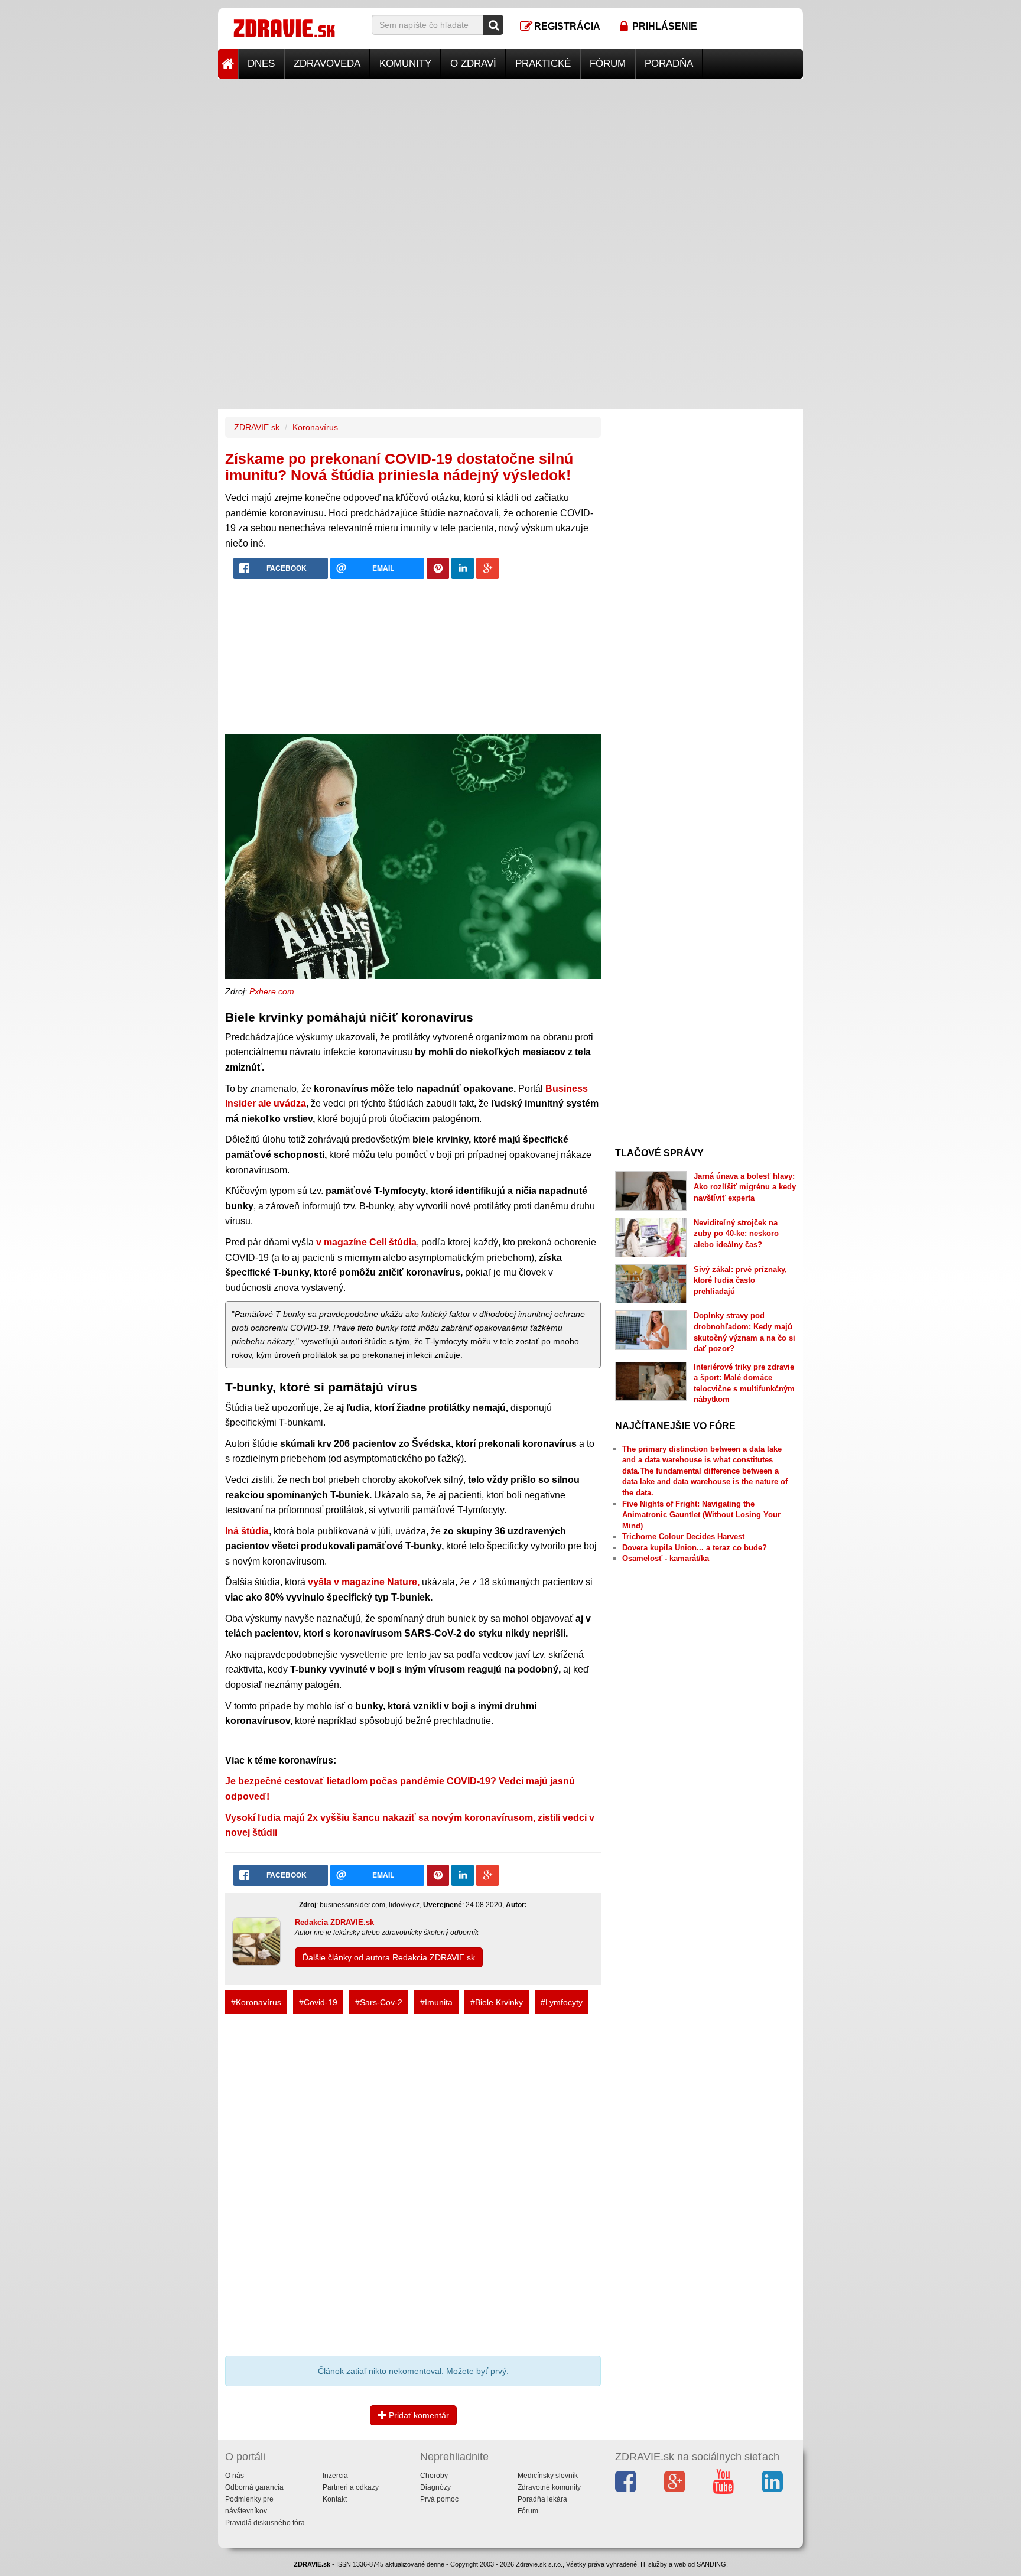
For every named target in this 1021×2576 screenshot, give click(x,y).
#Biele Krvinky (497, 2002)
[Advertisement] (510, 161)
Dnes (261, 64)
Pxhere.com (272, 991)
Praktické (543, 64)
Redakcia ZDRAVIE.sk (334, 1922)
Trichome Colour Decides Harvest (683, 1536)
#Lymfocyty (562, 2002)
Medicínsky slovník (548, 2476)
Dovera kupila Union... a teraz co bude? (695, 1548)
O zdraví (473, 64)
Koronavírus (315, 427)
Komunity (405, 64)
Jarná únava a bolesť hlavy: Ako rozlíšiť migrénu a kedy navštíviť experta (745, 1187)
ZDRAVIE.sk (257, 427)
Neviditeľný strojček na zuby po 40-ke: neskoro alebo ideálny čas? (736, 1234)
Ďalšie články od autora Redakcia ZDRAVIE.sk (389, 1957)
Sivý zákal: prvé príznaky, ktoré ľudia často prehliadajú (740, 1280)
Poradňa (669, 64)
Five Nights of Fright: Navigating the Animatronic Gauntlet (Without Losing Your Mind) (701, 1515)
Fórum (608, 64)
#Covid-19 (318, 2002)
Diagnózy (435, 2487)
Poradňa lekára (542, 2499)
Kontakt (335, 2499)
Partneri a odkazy (351, 2487)
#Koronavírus (256, 2002)
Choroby (434, 2476)
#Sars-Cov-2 (379, 2002)
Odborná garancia (254, 2487)
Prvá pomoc (439, 2499)
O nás (235, 2476)
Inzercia (335, 2476)
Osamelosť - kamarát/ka (666, 1558)
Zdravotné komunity (549, 2487)
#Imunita (436, 2002)
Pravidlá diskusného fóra (265, 2523)
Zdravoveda (327, 64)
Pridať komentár (418, 2415)
